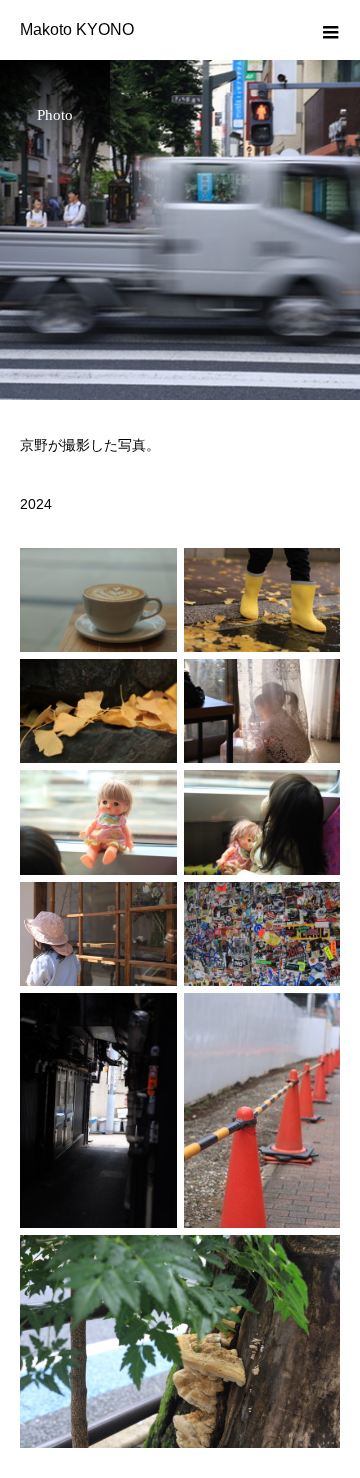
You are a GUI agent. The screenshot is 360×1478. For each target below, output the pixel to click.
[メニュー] (330, 30)
